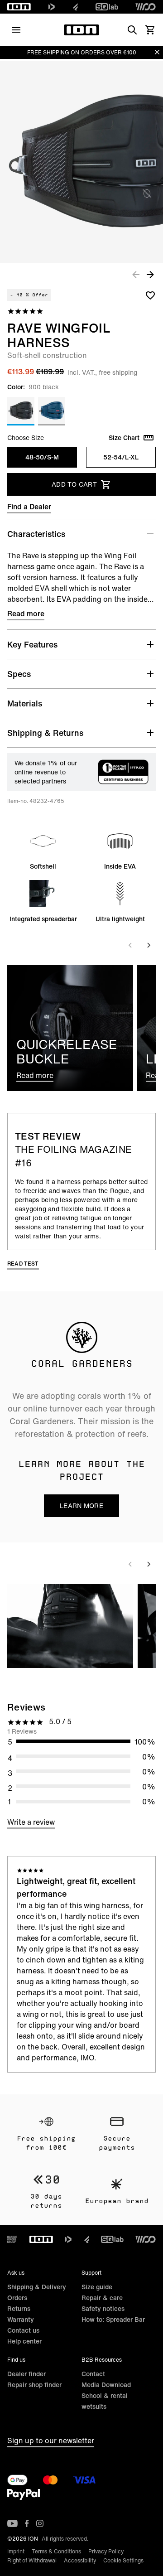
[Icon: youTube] (12, 2523)
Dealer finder (26, 2374)
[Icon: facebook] (27, 2523)
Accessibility (80, 2560)
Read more (26, 614)
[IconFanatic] (75, 7)
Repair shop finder (34, 2385)
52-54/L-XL (121, 457)
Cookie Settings (123, 2560)
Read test (23, 1264)
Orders (17, 2298)
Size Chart (124, 438)
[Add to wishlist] (150, 295)
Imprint (16, 2551)
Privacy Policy (106, 2551)
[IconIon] (19, 7)
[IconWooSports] (146, 7)
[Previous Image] (136, 274)
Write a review (31, 1822)
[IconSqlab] (107, 7)
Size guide (97, 2287)
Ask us (16, 2273)
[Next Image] (150, 274)
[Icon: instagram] (40, 2523)
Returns (19, 2308)
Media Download (106, 2385)
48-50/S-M (42, 457)
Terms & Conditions (56, 2551)
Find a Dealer (29, 507)
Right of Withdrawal (32, 2560)
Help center (24, 2341)
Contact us (23, 2330)
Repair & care (102, 2298)
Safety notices (103, 2308)
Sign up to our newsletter (51, 2441)
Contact (93, 2374)
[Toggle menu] (16, 30)
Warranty (21, 2319)
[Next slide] (149, 945)
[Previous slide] (130, 945)
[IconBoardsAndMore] (12, 2239)
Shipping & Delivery (37, 2287)
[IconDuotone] (52, 7)
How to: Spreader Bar (113, 2319)
